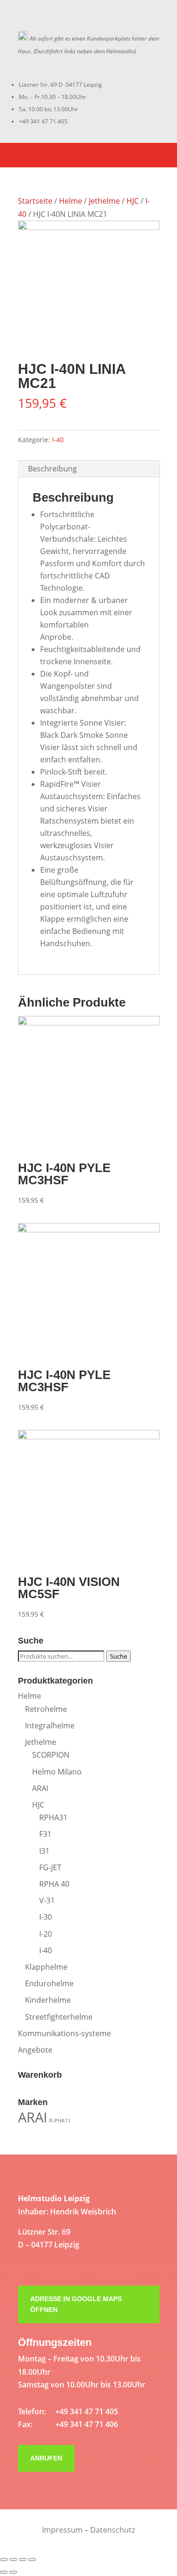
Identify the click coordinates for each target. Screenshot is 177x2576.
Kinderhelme (48, 2000)
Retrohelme (46, 1709)
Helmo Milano (57, 1772)
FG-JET (50, 1867)
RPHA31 (53, 1817)
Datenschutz (113, 2530)
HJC (133, 201)
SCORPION (51, 1755)
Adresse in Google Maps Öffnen (76, 2304)
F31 (45, 1834)
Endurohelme (49, 1983)
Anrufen (46, 2458)
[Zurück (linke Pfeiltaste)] (4, 2572)
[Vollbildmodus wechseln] (23, 2559)
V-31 (47, 1900)
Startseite (35, 201)
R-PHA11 (60, 2121)
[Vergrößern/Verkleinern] (32, 2559)
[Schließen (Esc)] (4, 2559)
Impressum (62, 2530)
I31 (44, 1851)
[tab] (89, 469)
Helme (71, 201)
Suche (118, 1656)
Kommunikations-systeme (64, 2033)
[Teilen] (13, 2559)
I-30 (46, 1917)
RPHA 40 (54, 1884)
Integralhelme (50, 1726)
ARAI (40, 1788)
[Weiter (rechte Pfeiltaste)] (13, 2572)
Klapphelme (46, 1967)
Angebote (35, 2050)
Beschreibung (52, 469)
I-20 (46, 1934)
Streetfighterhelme (59, 2017)
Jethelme (104, 201)
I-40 (58, 440)
